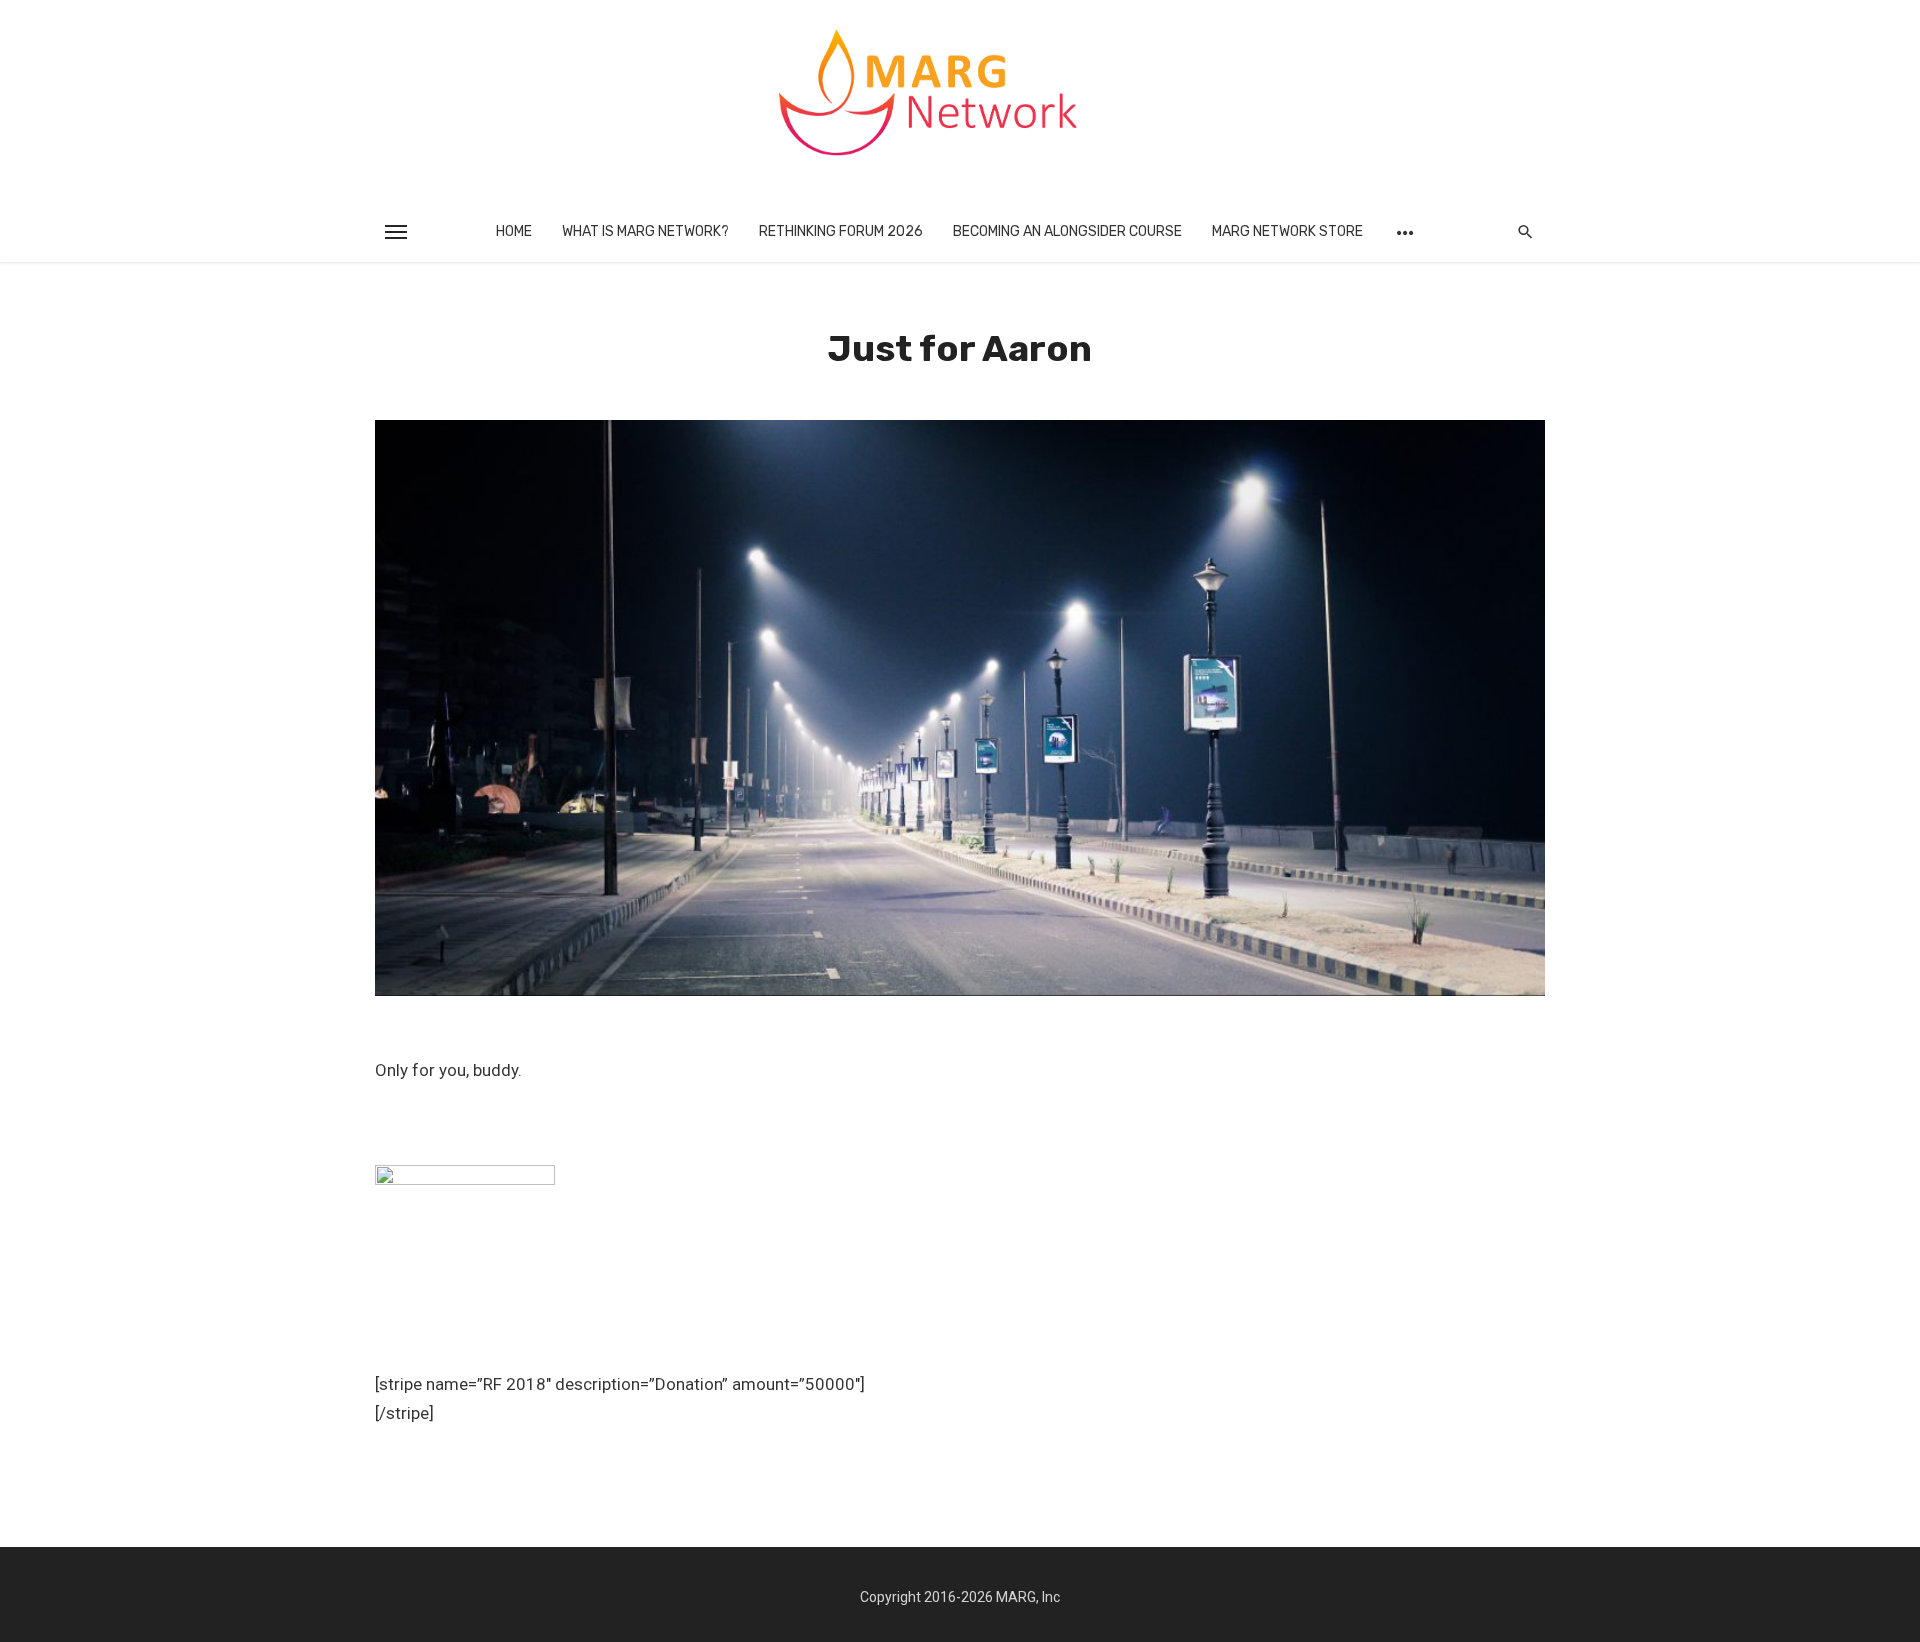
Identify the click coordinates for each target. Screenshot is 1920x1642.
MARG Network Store (1287, 231)
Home (514, 231)
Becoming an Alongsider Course (1067, 231)
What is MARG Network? (645, 231)
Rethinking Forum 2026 (841, 231)
